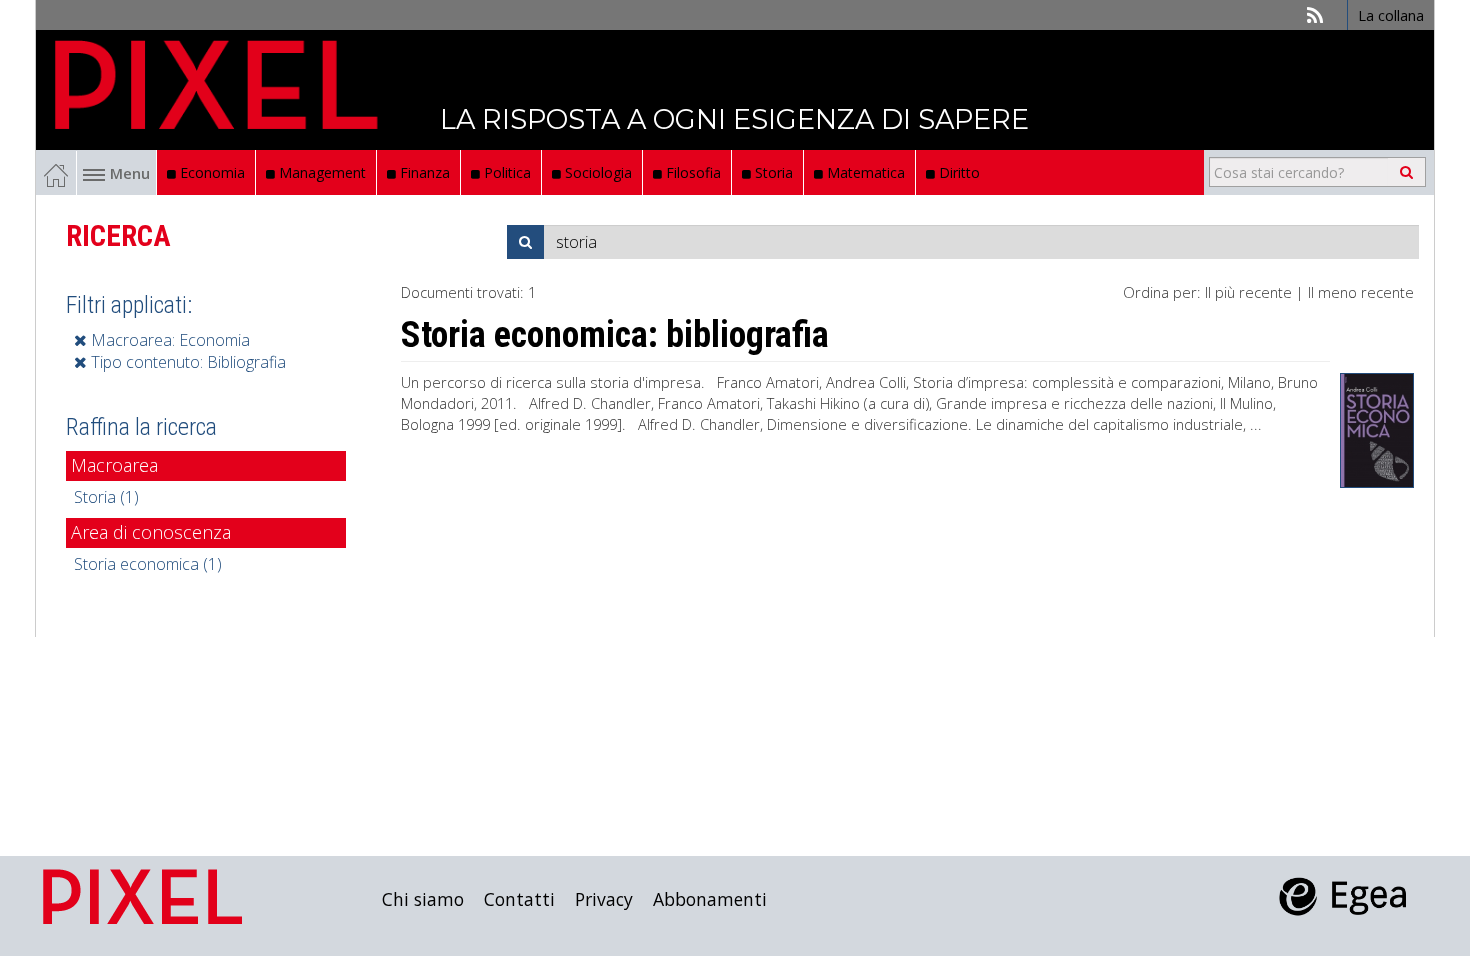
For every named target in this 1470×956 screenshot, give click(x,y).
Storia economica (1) (148, 564)
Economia (210, 172)
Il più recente (1248, 292)
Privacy (604, 899)
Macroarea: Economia (168, 340)
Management (320, 172)
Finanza (423, 172)
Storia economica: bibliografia (615, 335)
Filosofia (691, 172)
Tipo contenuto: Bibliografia (186, 362)
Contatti (519, 899)
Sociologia (596, 172)
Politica (505, 172)
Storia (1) (106, 497)
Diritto (957, 172)
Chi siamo (423, 899)
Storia (772, 172)
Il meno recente (1361, 292)
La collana (1391, 15)
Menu (130, 173)
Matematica (864, 172)
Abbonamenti (710, 899)
